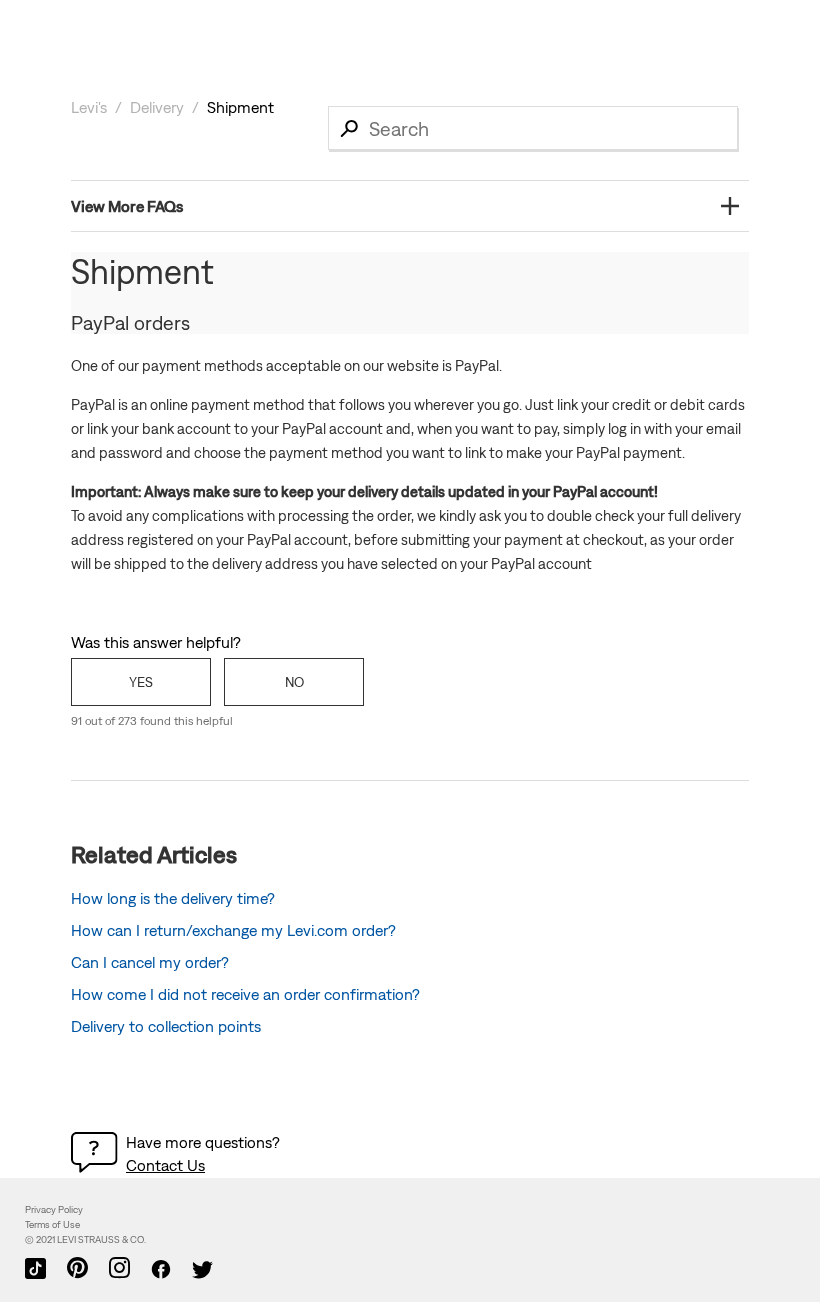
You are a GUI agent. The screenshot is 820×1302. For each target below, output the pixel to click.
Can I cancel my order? (150, 962)
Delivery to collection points (166, 1026)
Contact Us (165, 1165)
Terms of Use (52, 1224)
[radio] (141, 682)
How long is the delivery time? (173, 898)
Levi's (89, 107)
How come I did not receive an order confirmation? (245, 994)
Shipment (240, 107)
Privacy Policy (54, 1209)
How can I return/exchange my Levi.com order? (233, 930)
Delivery (157, 107)
